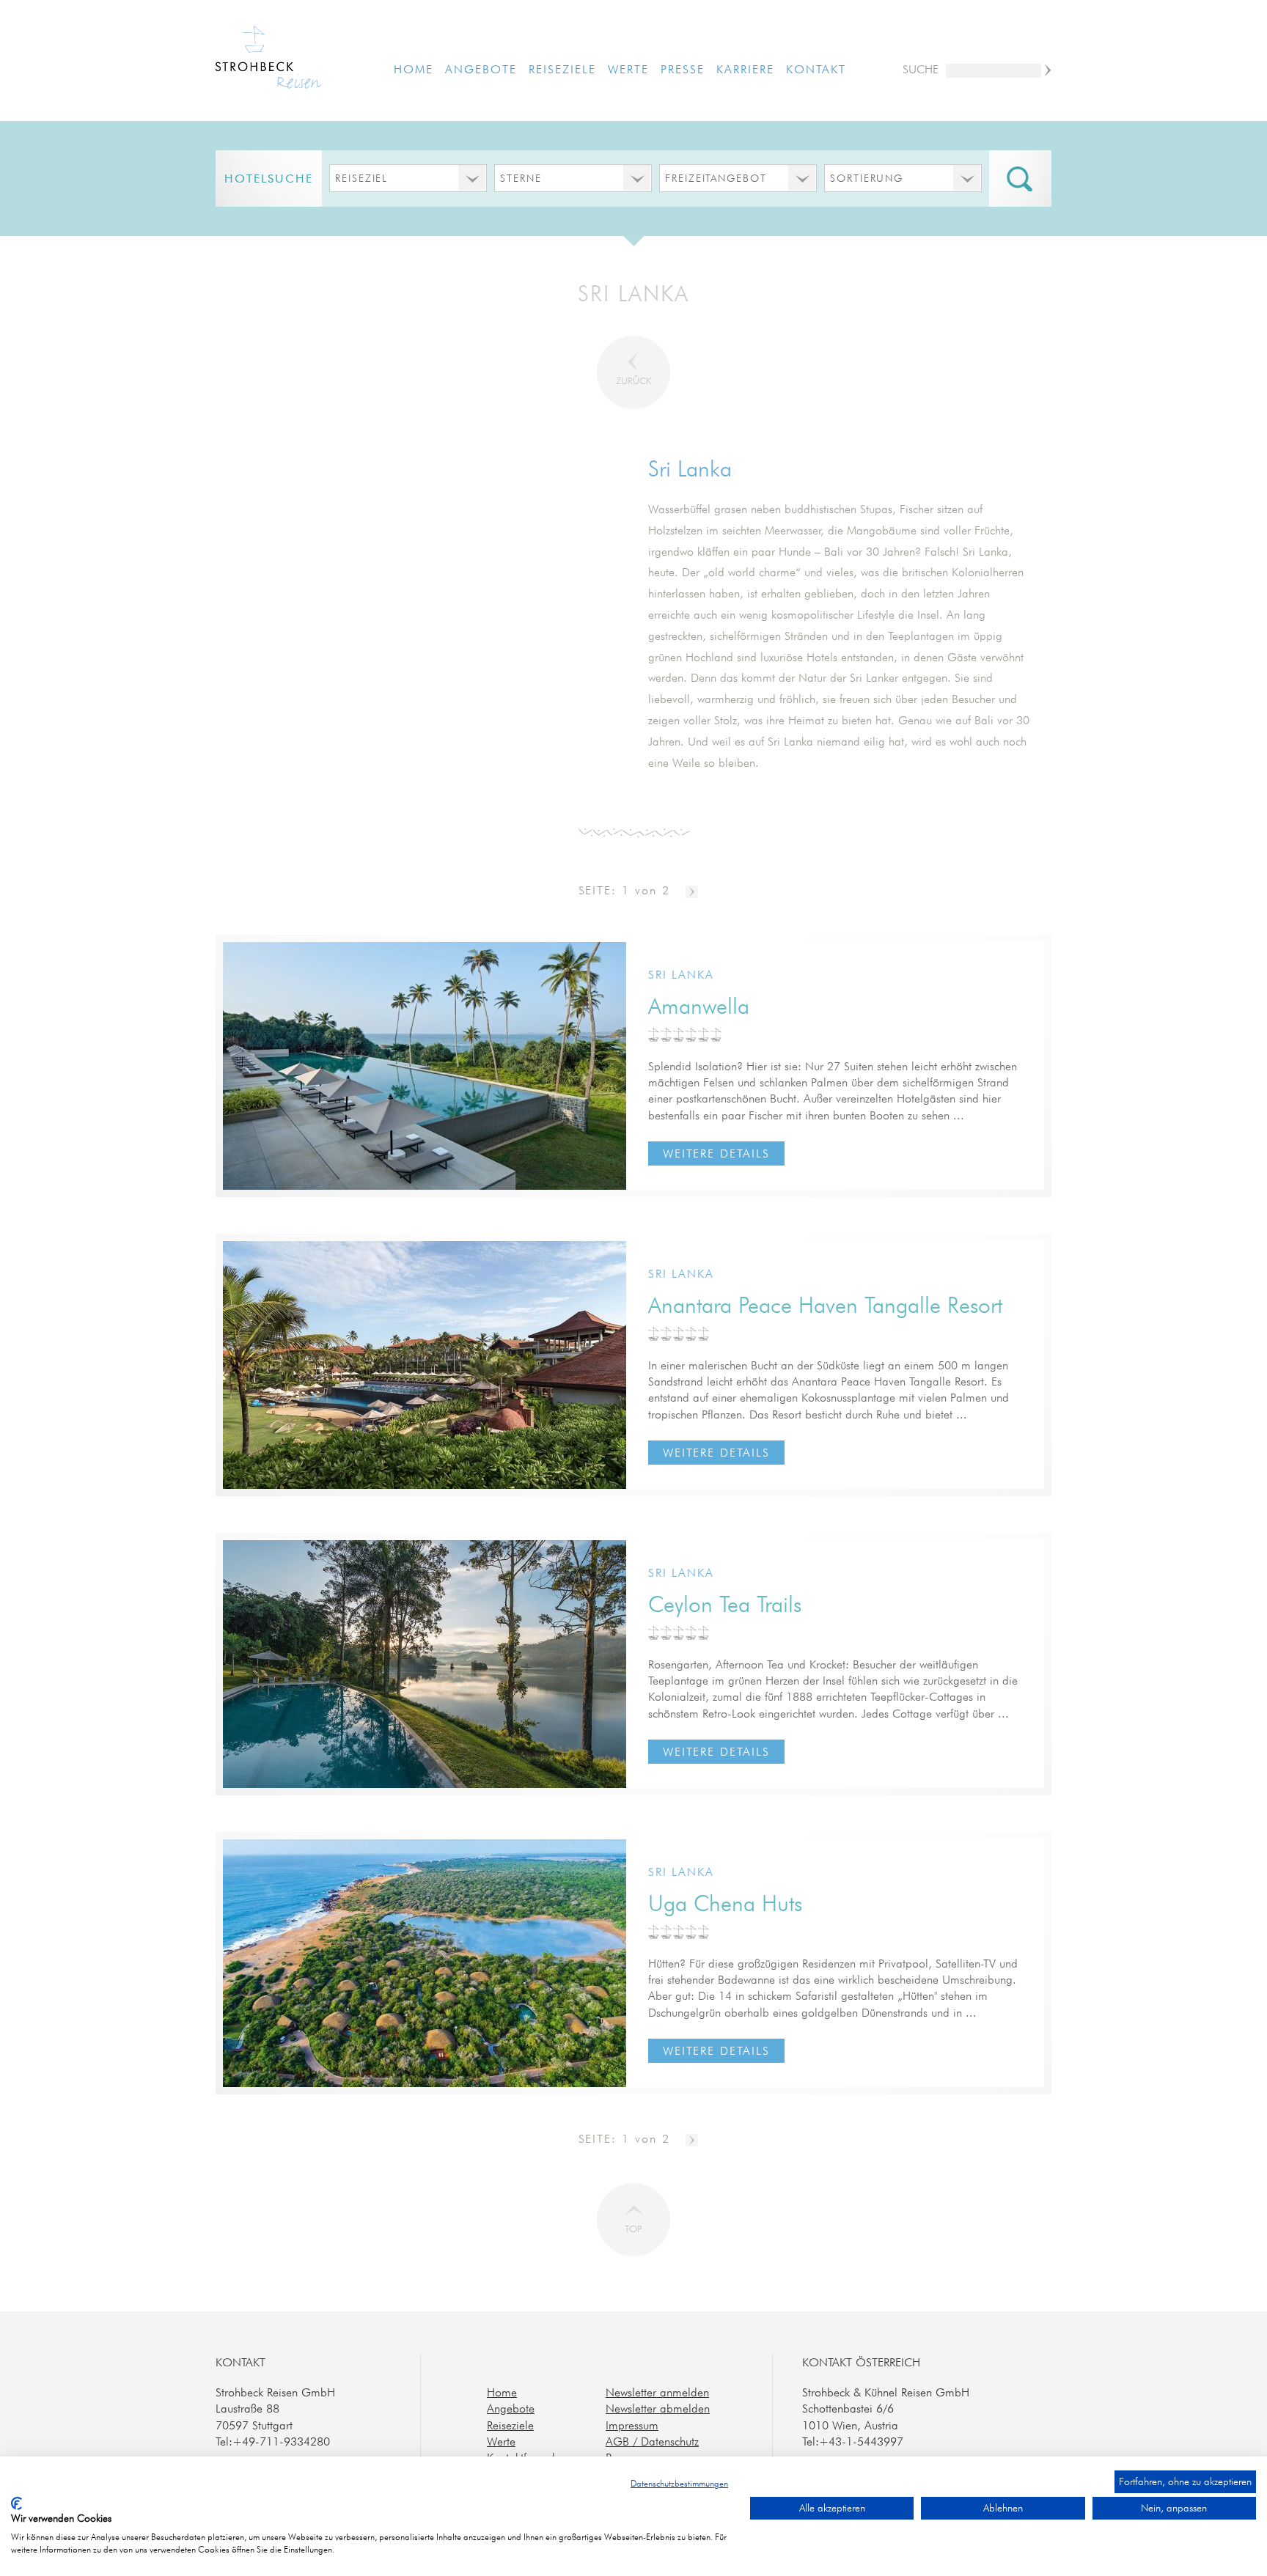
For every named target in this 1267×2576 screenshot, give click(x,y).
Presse (683, 69)
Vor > (692, 892)
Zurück (633, 380)
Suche (921, 69)
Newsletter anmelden (657, 2392)
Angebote (481, 69)
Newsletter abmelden (658, 2408)
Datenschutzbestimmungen (679, 2483)
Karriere (745, 69)
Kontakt (816, 69)
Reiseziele (562, 69)
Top (633, 2229)
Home (414, 69)
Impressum (632, 2425)
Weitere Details (716, 1153)
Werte (628, 69)
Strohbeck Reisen (269, 59)
